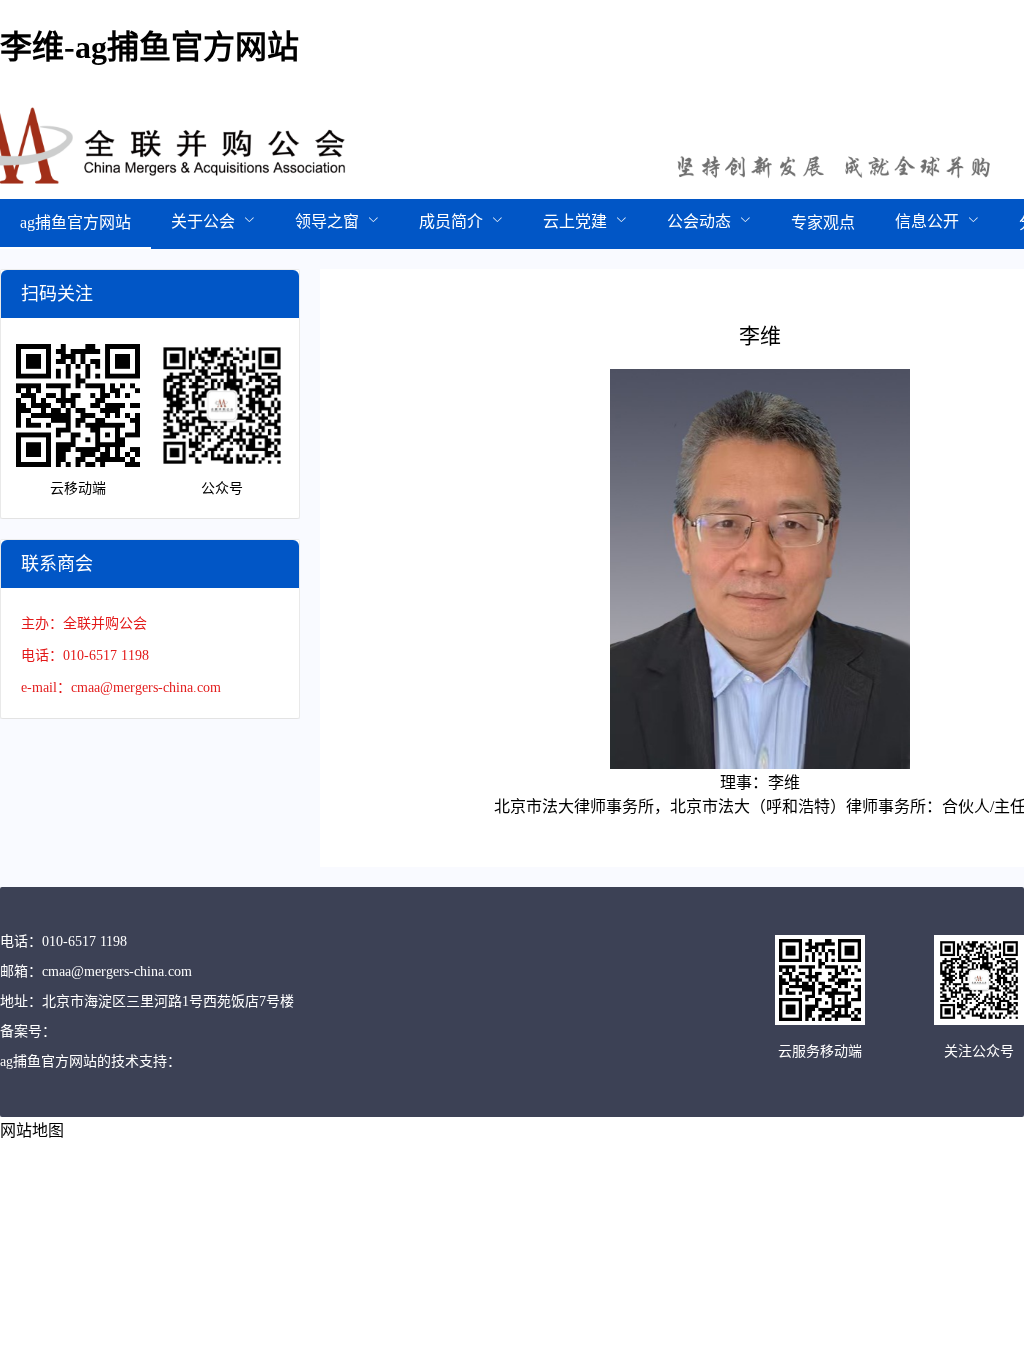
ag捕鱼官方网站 (75, 222)
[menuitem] (75, 224)
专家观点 (823, 222)
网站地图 (32, 1130)
